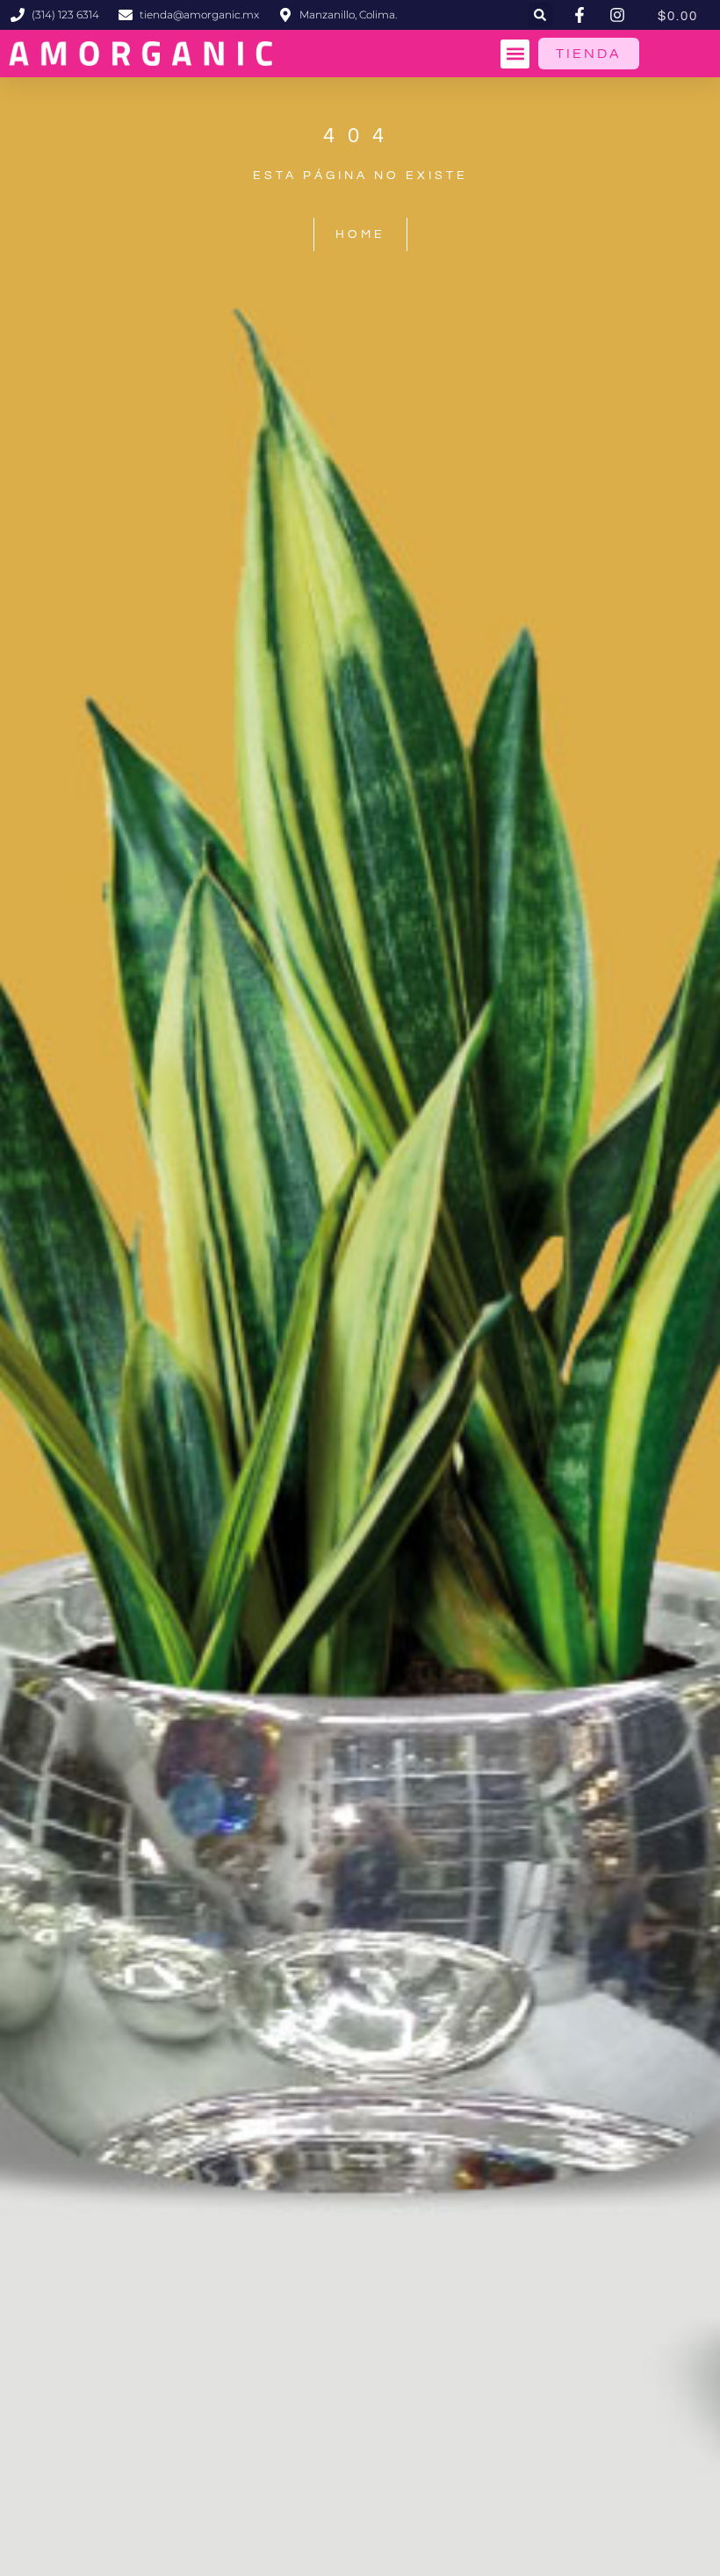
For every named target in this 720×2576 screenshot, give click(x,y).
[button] (540, 15)
